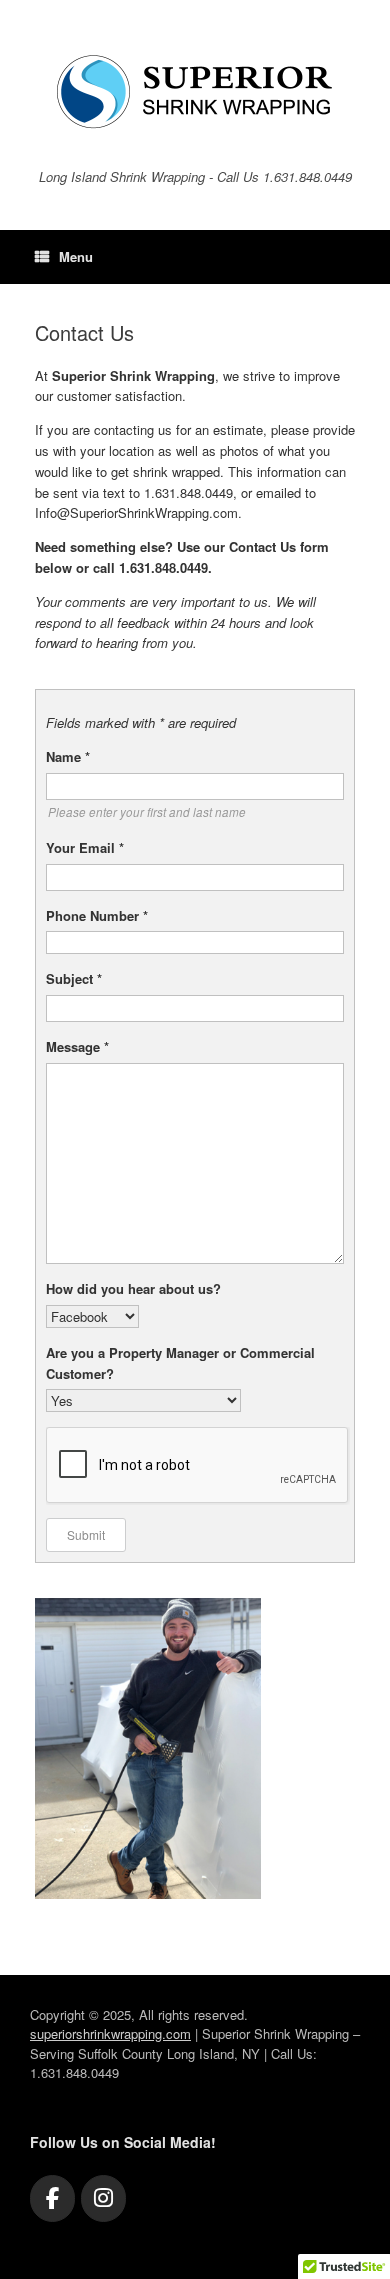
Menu (76, 256)
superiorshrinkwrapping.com (110, 2033)
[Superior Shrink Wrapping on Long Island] (195, 92)
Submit (86, 1534)
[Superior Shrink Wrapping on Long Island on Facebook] (52, 2198)
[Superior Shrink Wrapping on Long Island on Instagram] (103, 2198)
